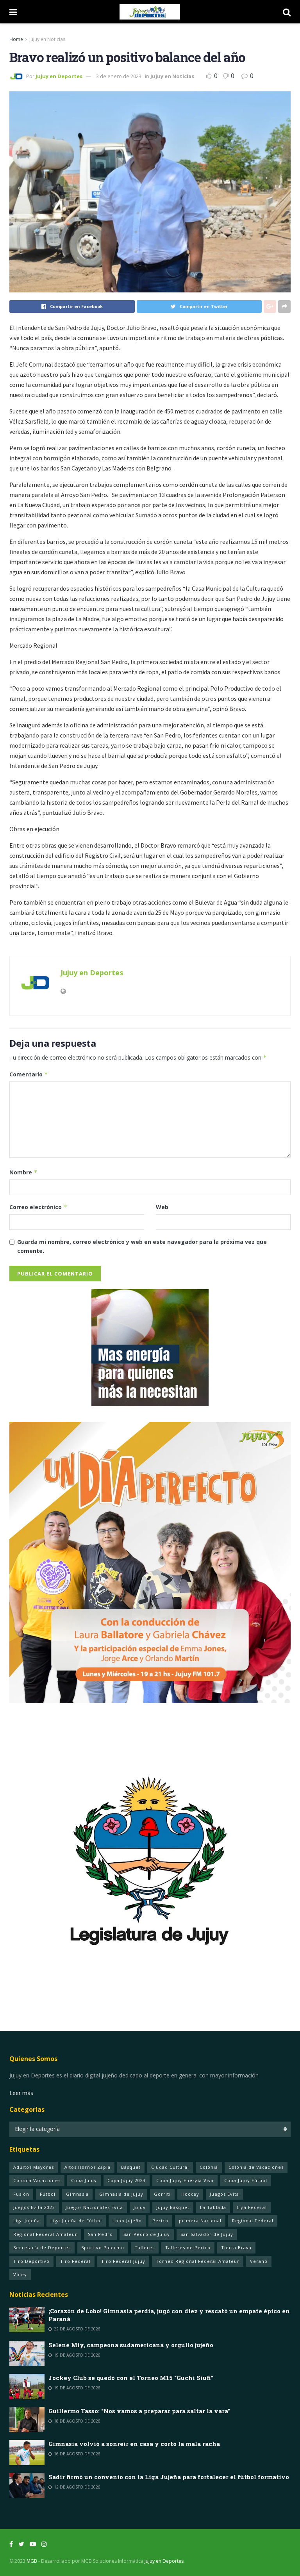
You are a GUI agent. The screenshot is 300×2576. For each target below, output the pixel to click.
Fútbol (48, 2194)
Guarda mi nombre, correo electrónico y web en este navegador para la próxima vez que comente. (142, 1246)
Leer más (21, 2093)
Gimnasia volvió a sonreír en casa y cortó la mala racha (134, 2444)
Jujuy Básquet (173, 2207)
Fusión (21, 2194)
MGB (32, 2561)
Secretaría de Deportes (42, 2247)
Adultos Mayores (34, 2167)
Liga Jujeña (27, 2221)
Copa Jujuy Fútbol (246, 2180)
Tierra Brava (236, 2247)
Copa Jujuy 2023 (127, 2180)
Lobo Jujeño (127, 2221)
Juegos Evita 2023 (34, 2207)
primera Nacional (200, 2221)
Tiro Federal (75, 2261)
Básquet (131, 2167)
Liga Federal (252, 2207)
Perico (160, 2221)
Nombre (23, 1172)
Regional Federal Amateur (45, 2234)
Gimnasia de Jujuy (121, 2194)
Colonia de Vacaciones (256, 2167)
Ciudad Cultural (170, 2167)
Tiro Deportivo (31, 2261)
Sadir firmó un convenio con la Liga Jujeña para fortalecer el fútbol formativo (169, 2477)
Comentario (29, 1074)
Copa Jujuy (84, 2180)
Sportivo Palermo (103, 2247)
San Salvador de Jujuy (207, 2234)
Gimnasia (77, 2194)
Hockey (190, 2194)
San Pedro (100, 2234)
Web (162, 1207)
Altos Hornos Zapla (87, 2167)
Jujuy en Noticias (47, 39)
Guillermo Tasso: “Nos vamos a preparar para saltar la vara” (139, 2411)
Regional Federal (253, 2221)
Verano (259, 2261)
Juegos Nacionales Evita (94, 2207)
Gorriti (162, 2194)
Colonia (209, 2167)
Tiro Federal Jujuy (123, 2261)
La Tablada (213, 2207)
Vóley (20, 2274)
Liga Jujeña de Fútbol (76, 2221)
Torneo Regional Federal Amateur (198, 2261)
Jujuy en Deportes (59, 76)
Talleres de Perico (188, 2247)
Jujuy (140, 2207)
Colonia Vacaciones (37, 2180)
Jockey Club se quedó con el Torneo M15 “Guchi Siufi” (131, 2378)
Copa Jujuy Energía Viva (185, 2180)
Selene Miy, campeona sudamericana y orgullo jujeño (131, 2345)
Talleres (145, 2247)
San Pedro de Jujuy (147, 2234)
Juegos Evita (224, 2194)
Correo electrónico (38, 1207)
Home (16, 39)
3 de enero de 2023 (119, 76)
